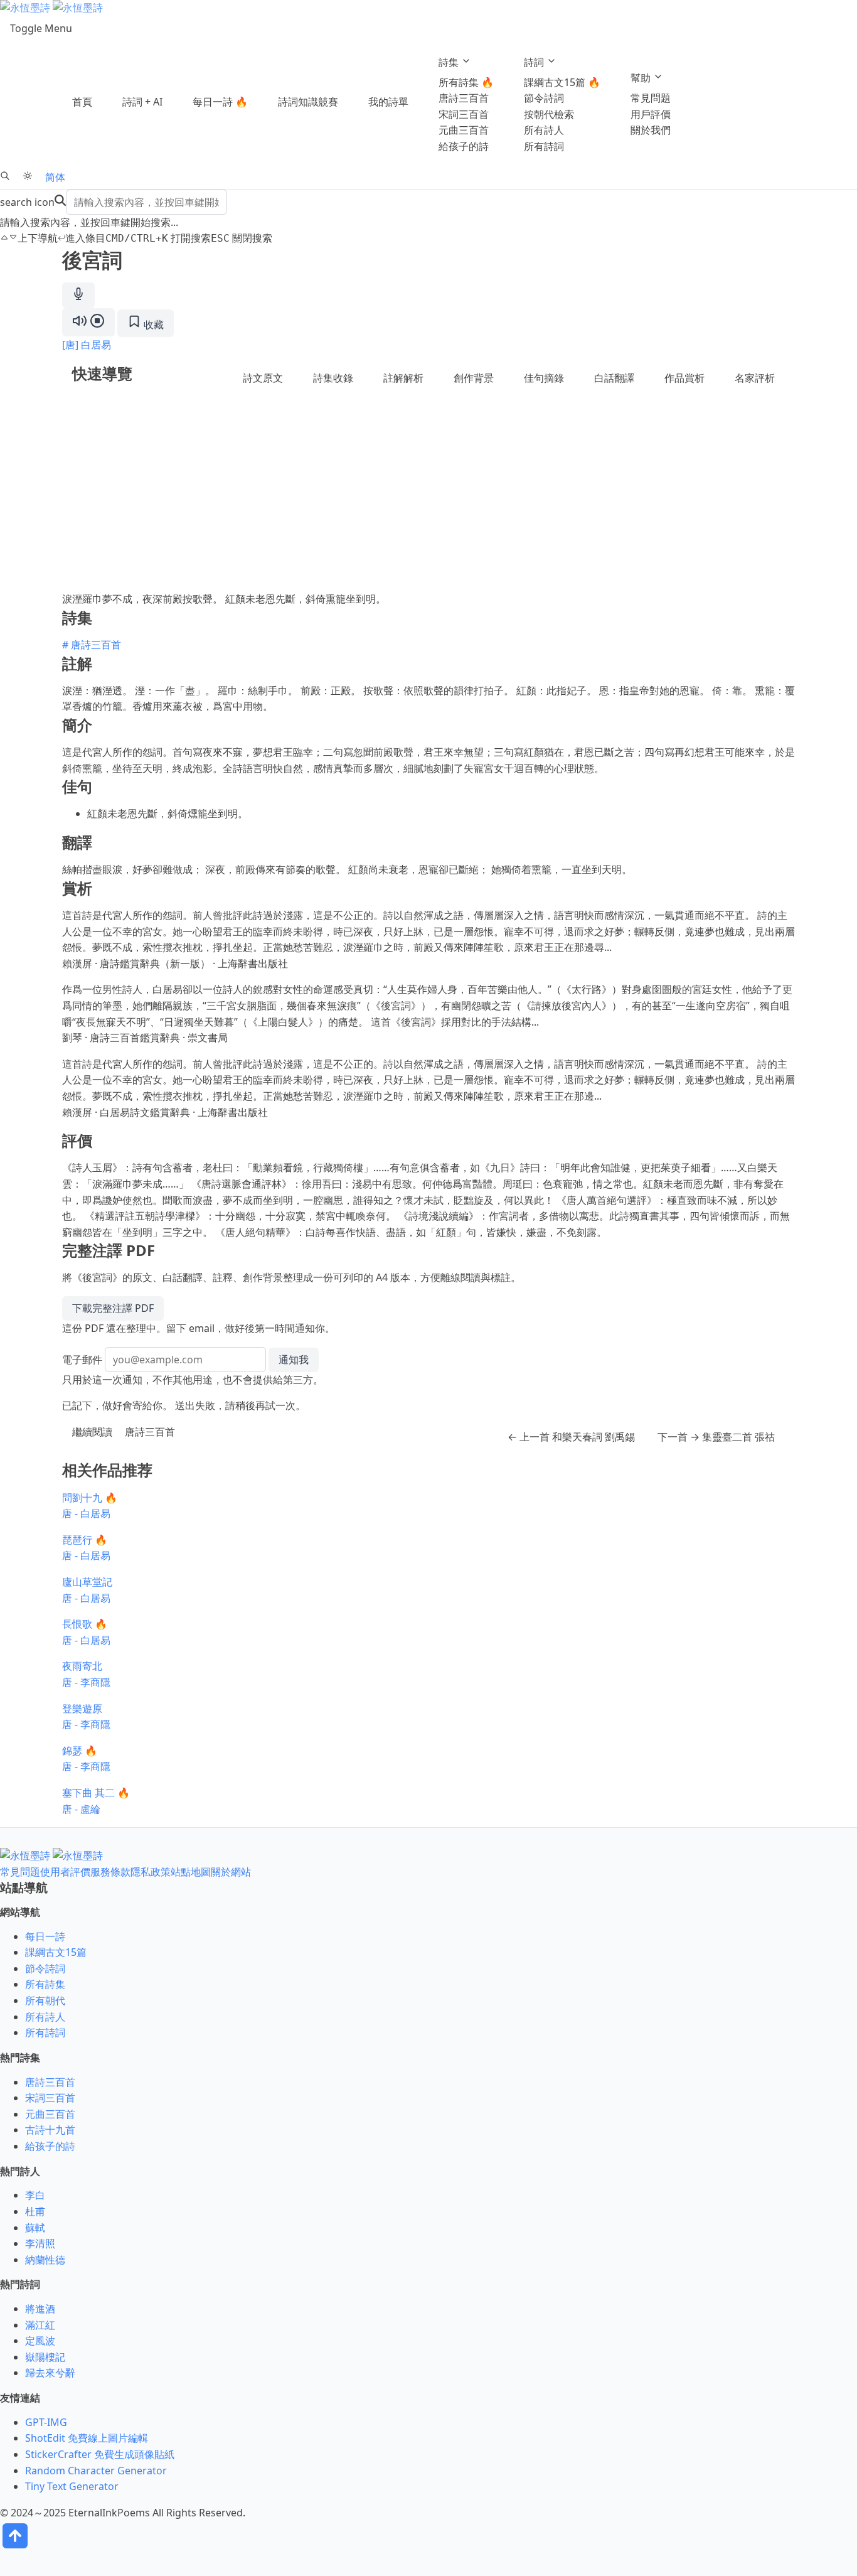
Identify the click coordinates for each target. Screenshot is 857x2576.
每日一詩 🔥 (220, 102)
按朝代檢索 (549, 114)
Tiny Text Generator (72, 2486)
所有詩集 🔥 (466, 82)
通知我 (294, 1360)
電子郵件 (82, 1360)
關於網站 (231, 1872)
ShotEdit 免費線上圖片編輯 (87, 2438)
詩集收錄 (333, 378)
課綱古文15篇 (56, 1952)
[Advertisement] (428, 497)
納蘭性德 (45, 2260)
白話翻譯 (614, 378)
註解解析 (403, 378)
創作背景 (474, 378)
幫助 (642, 78)
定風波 (40, 2341)
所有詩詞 (544, 146)
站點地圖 (191, 1872)
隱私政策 (151, 1872)
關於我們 (651, 130)
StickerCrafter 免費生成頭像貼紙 (100, 2454)
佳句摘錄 (544, 378)
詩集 (450, 62)
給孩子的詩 (464, 146)
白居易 (96, 345)
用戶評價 (651, 114)
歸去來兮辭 (50, 2373)
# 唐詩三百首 (92, 645)
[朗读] (88, 322)
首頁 (82, 102)
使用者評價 (65, 1872)
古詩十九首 (50, 2130)
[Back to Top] (15, 2547)
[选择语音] (78, 295)
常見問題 (651, 98)
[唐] (70, 345)
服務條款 (110, 1872)
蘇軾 (35, 2228)
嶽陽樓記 (45, 2357)
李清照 (40, 2243)
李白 (35, 2195)
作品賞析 (684, 378)
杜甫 (35, 2211)
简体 (55, 177)
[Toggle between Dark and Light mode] (28, 177)
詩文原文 (263, 378)
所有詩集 (45, 1984)
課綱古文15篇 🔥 (562, 82)
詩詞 (535, 62)
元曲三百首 (464, 130)
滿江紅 (40, 2325)
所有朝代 (45, 2000)
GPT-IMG (46, 2422)
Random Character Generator (96, 2471)
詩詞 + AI (142, 102)
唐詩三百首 (464, 98)
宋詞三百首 (464, 114)
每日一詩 (45, 1936)
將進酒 (40, 2309)
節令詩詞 (544, 98)
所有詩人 (544, 130)
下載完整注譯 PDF (113, 1308)
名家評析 (755, 378)
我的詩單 (388, 102)
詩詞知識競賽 (308, 102)
